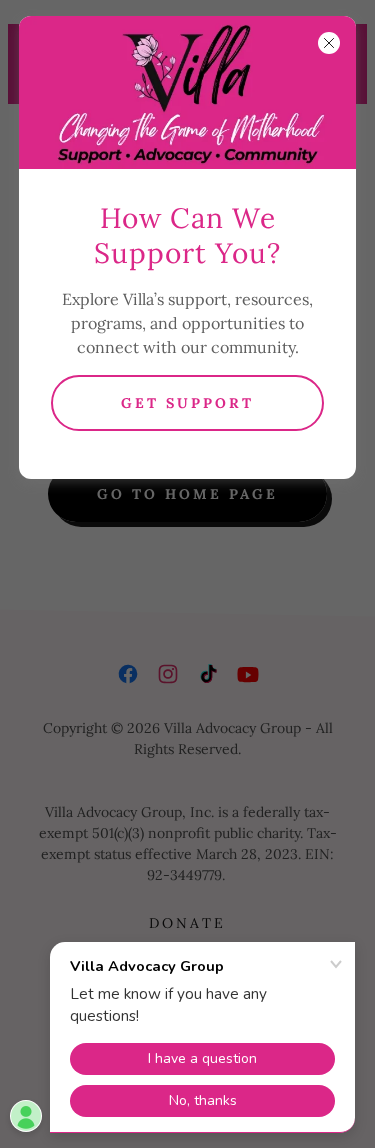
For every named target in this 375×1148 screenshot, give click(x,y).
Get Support (187, 403)
